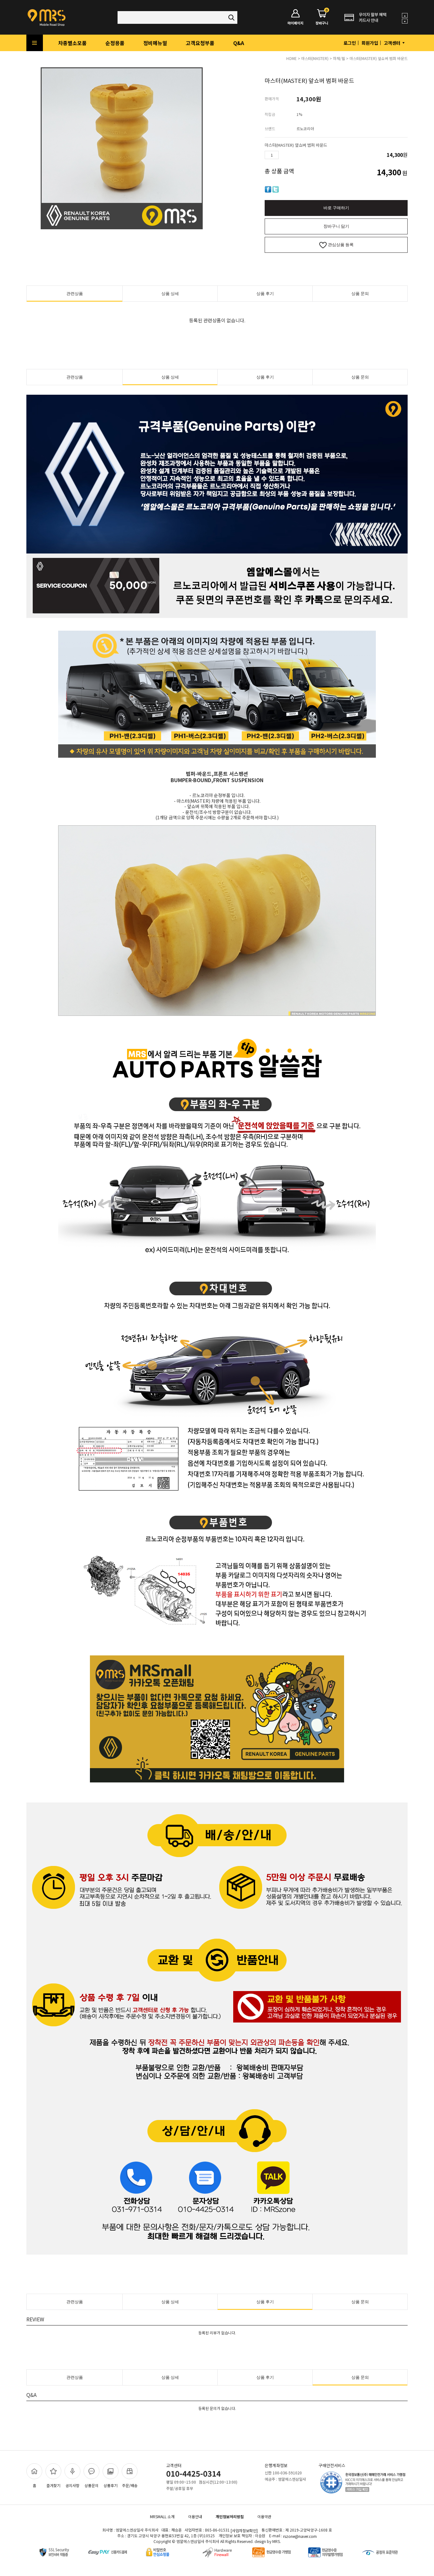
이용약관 (264, 2516)
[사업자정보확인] (244, 2530)
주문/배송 (130, 2485)
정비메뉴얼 (155, 43)
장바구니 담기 (336, 226)
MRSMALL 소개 (162, 2516)
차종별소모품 (72, 43)
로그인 (350, 43)
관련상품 (75, 294)
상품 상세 (170, 294)
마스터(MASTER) (315, 58)
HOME (292, 58)
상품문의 (92, 2485)
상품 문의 (360, 294)
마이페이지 (295, 23)
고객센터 (393, 43)
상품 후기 (265, 294)
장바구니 (322, 17)
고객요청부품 (200, 43)
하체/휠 (339, 58)
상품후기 (111, 2485)
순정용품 (115, 43)
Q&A (239, 43)
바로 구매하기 (336, 208)
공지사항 (72, 2485)
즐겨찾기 (53, 2485)
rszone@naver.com (300, 2536)
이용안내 (195, 2516)
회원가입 (370, 43)
